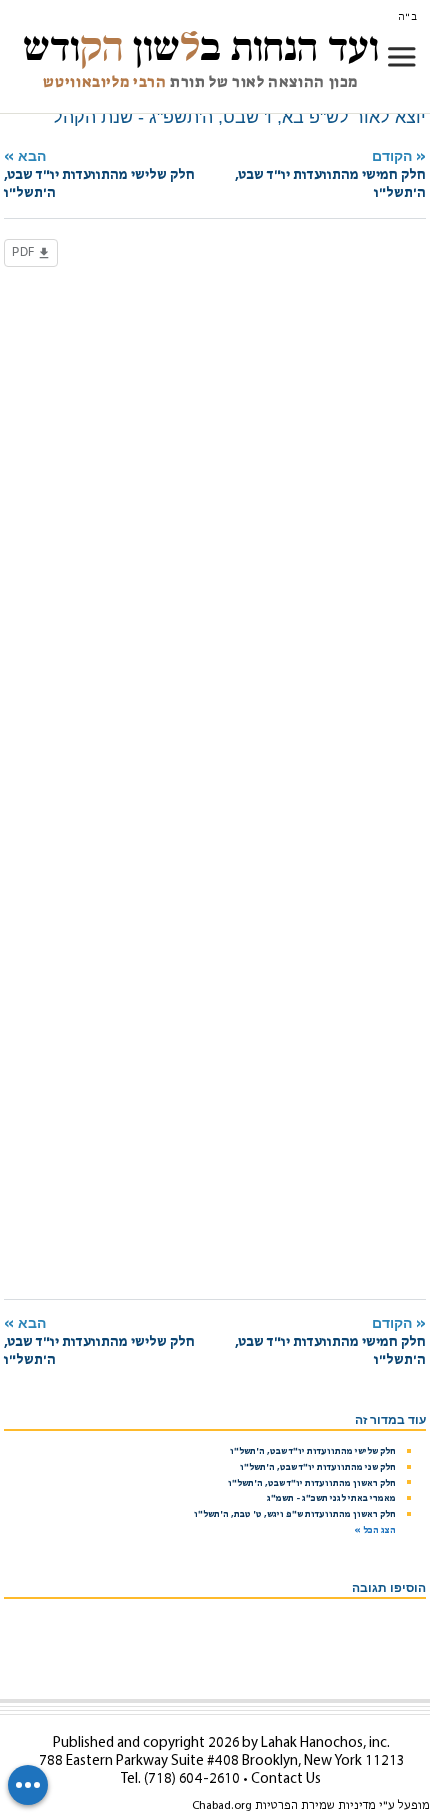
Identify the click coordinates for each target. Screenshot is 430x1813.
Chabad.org (222, 1806)
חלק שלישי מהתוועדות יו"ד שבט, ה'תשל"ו (313, 1451)
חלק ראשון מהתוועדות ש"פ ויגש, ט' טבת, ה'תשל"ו (295, 1514)
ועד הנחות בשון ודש (201, 47)
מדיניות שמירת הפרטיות (315, 1806)
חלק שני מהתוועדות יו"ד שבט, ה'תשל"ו (318, 1467)
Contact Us (286, 1779)
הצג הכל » (375, 1530)
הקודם (330, 174)
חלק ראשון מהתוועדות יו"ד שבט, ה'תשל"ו (312, 1483)
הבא (99, 174)
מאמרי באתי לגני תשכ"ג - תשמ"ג (331, 1498)
